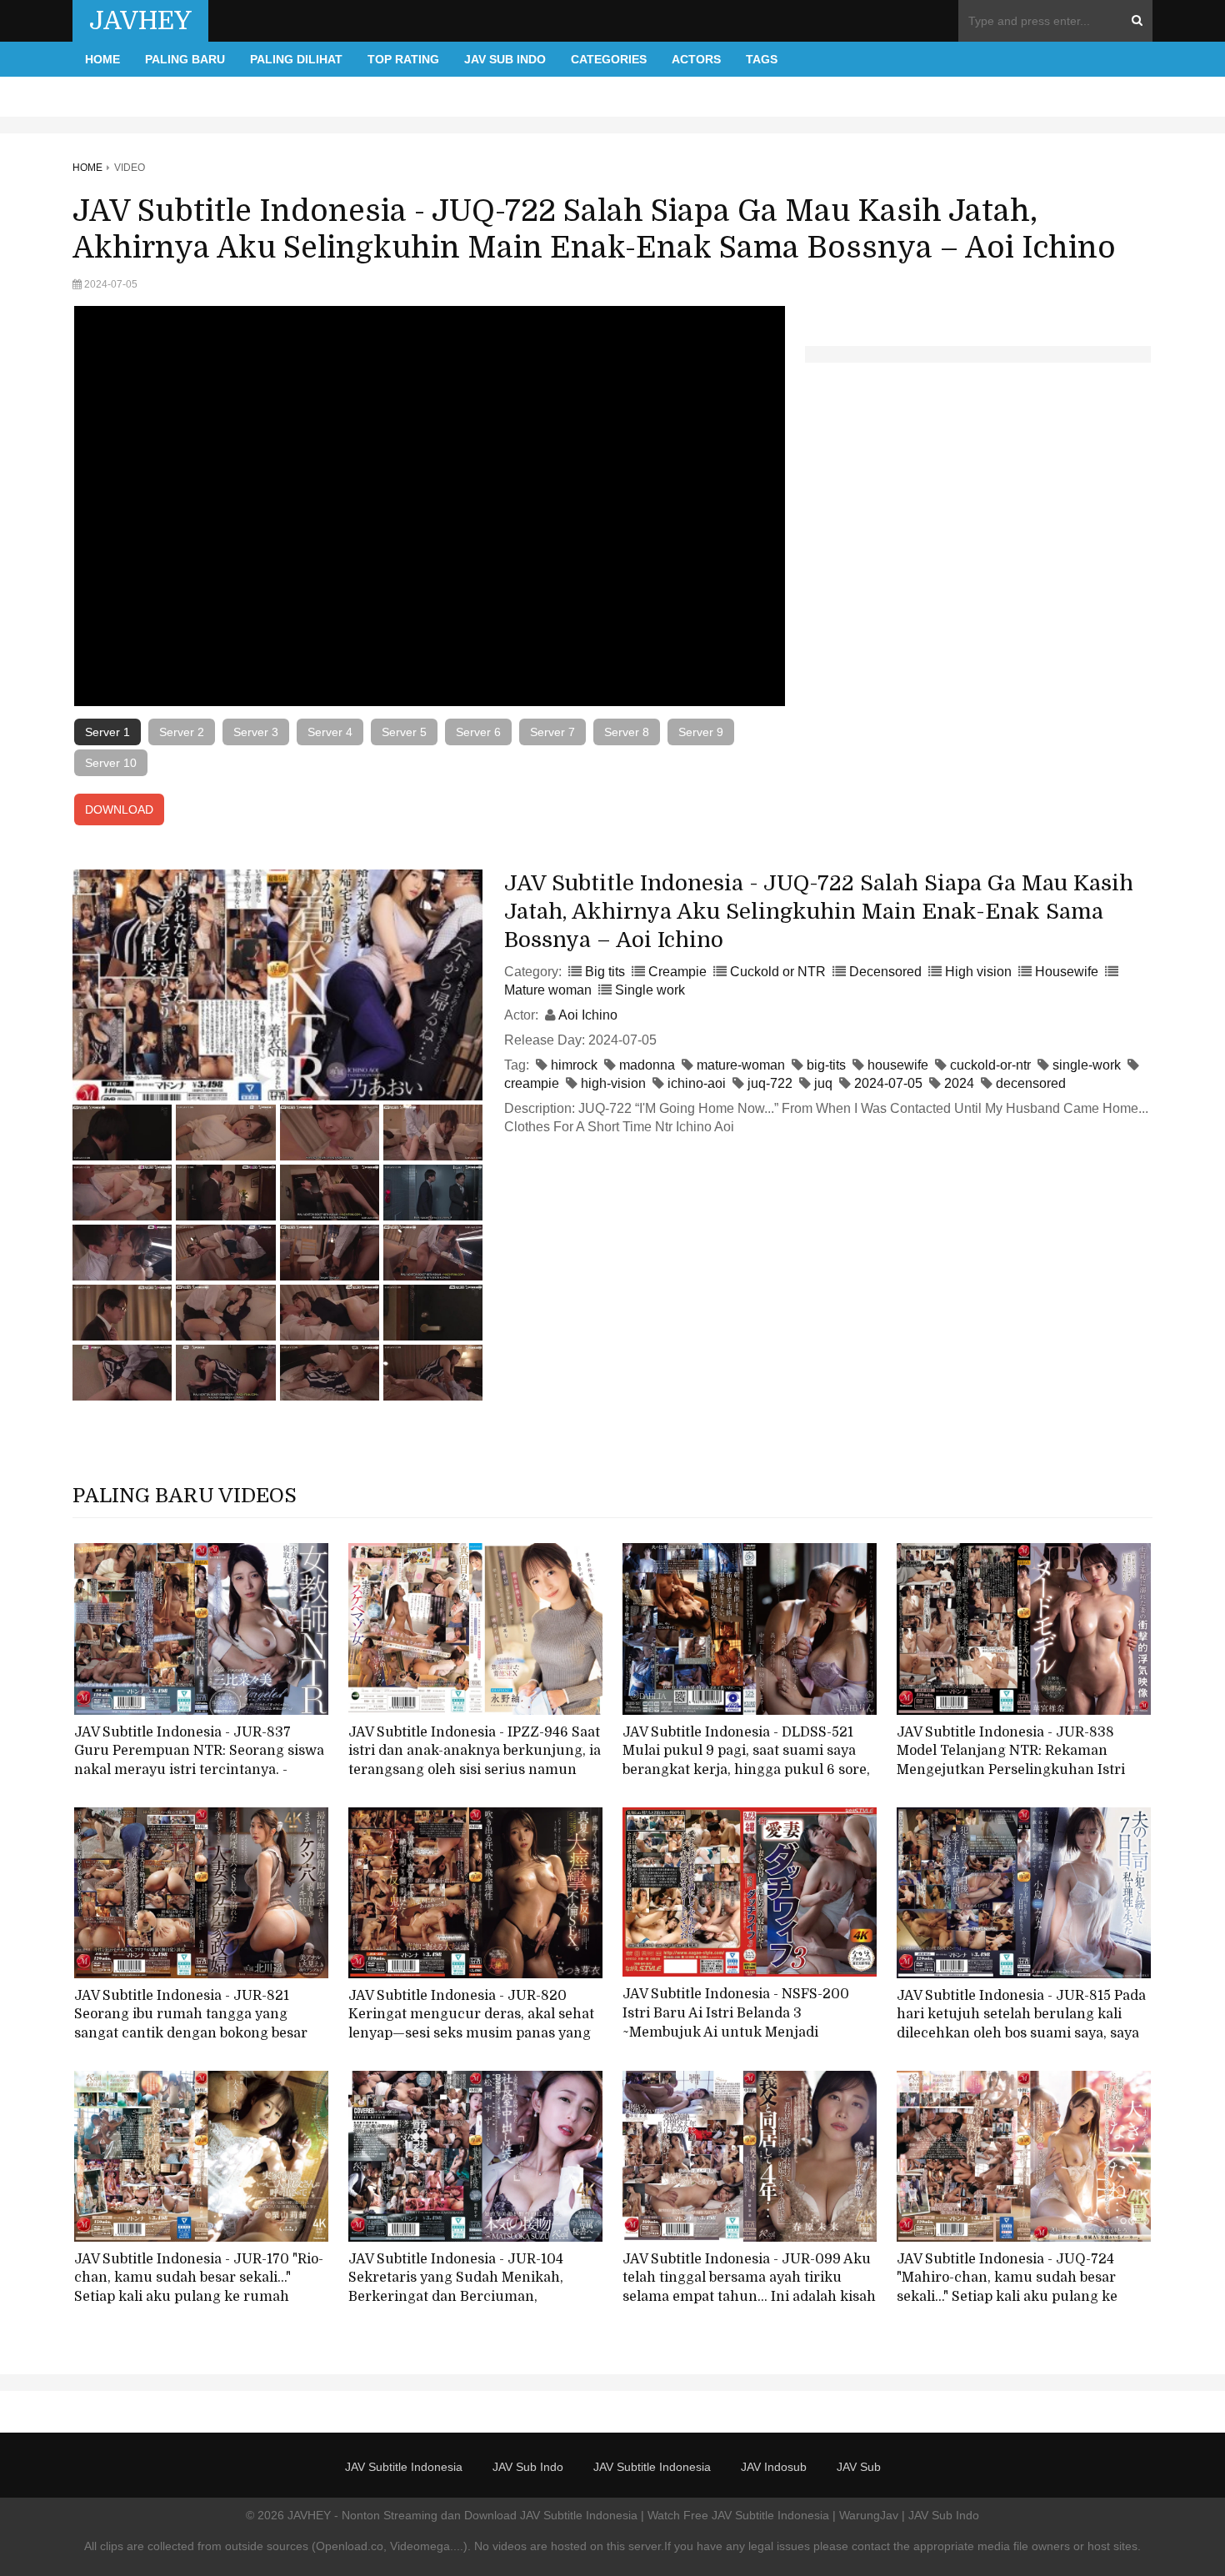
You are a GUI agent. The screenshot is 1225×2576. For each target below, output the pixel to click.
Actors (696, 59)
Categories (609, 59)
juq (823, 1083)
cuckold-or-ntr (990, 1065)
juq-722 (770, 1083)
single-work (1087, 1065)
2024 (959, 1083)
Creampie (677, 972)
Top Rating (403, 59)
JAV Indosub (774, 2467)
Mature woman (548, 990)
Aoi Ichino (588, 1015)
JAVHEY (140, 21)
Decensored (885, 972)
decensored (1031, 1083)
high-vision (613, 1083)
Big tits (605, 972)
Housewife (1067, 972)
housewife (898, 1065)
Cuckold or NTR (778, 972)
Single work (650, 990)
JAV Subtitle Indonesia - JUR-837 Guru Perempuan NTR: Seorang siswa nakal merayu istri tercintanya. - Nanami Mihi (199, 1761)
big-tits (826, 1065)
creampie (532, 1083)
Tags (762, 59)
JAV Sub (859, 2467)
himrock (574, 1065)
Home (102, 59)
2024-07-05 (888, 1083)
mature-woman (741, 1065)
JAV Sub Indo (505, 59)
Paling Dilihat (296, 59)
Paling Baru (185, 59)
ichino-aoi (697, 1083)
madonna (647, 1065)
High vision (978, 972)
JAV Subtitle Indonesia (404, 2467)
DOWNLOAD (119, 809)
